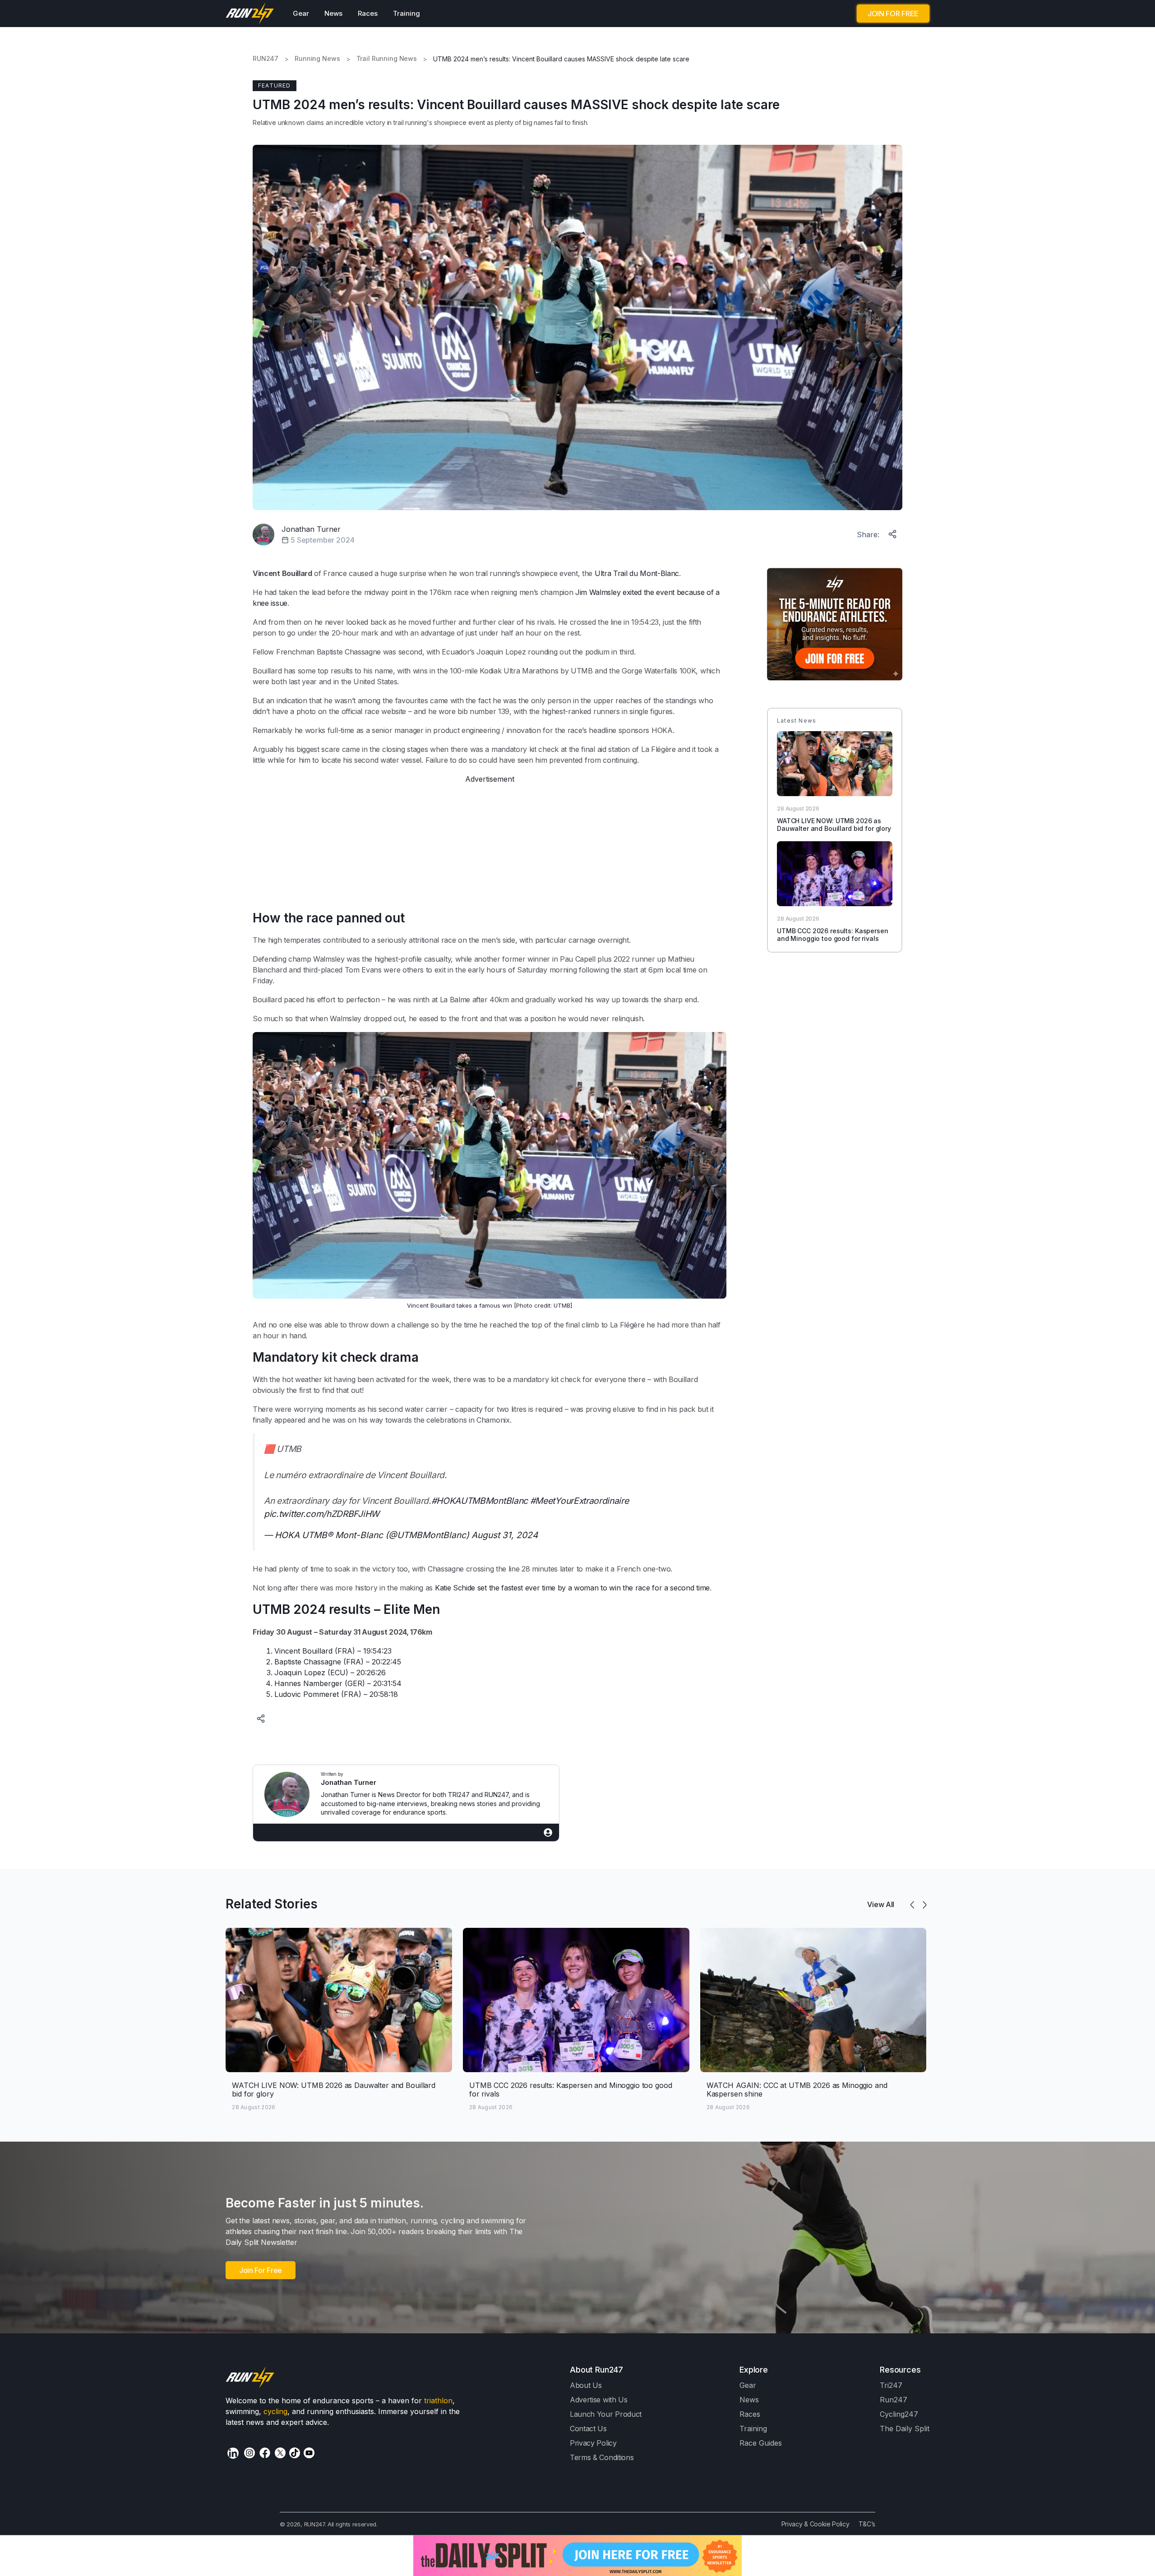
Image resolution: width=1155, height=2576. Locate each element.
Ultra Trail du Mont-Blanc (637, 573)
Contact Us (588, 2429)
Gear (301, 13)
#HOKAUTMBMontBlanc (480, 1501)
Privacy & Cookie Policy (815, 2524)
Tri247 (891, 2385)
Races (368, 13)
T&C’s (867, 2524)
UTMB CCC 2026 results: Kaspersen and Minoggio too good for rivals (833, 935)
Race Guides (761, 2443)
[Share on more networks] (893, 532)
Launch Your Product (606, 2414)
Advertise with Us (599, 2400)
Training (407, 13)
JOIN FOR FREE (893, 14)
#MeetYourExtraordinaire (580, 1501)
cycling (275, 2411)
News (333, 13)
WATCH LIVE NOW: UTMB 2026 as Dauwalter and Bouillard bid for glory (834, 825)
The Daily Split (905, 2429)
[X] (280, 2453)
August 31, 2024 (505, 1535)
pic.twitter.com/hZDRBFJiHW (322, 1514)
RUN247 (266, 59)
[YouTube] (309, 2453)
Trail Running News (387, 59)
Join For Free (261, 2270)
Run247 (894, 2400)
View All (881, 1904)
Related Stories (272, 1904)
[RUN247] (250, 14)
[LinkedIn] (233, 2453)
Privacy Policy (593, 2443)
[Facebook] (265, 2453)
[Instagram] (249, 2453)
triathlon (438, 2401)
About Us (586, 2385)
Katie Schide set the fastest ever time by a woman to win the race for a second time (572, 1588)
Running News (317, 59)
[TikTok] (295, 2453)
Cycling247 (899, 2414)
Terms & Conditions (602, 2457)
